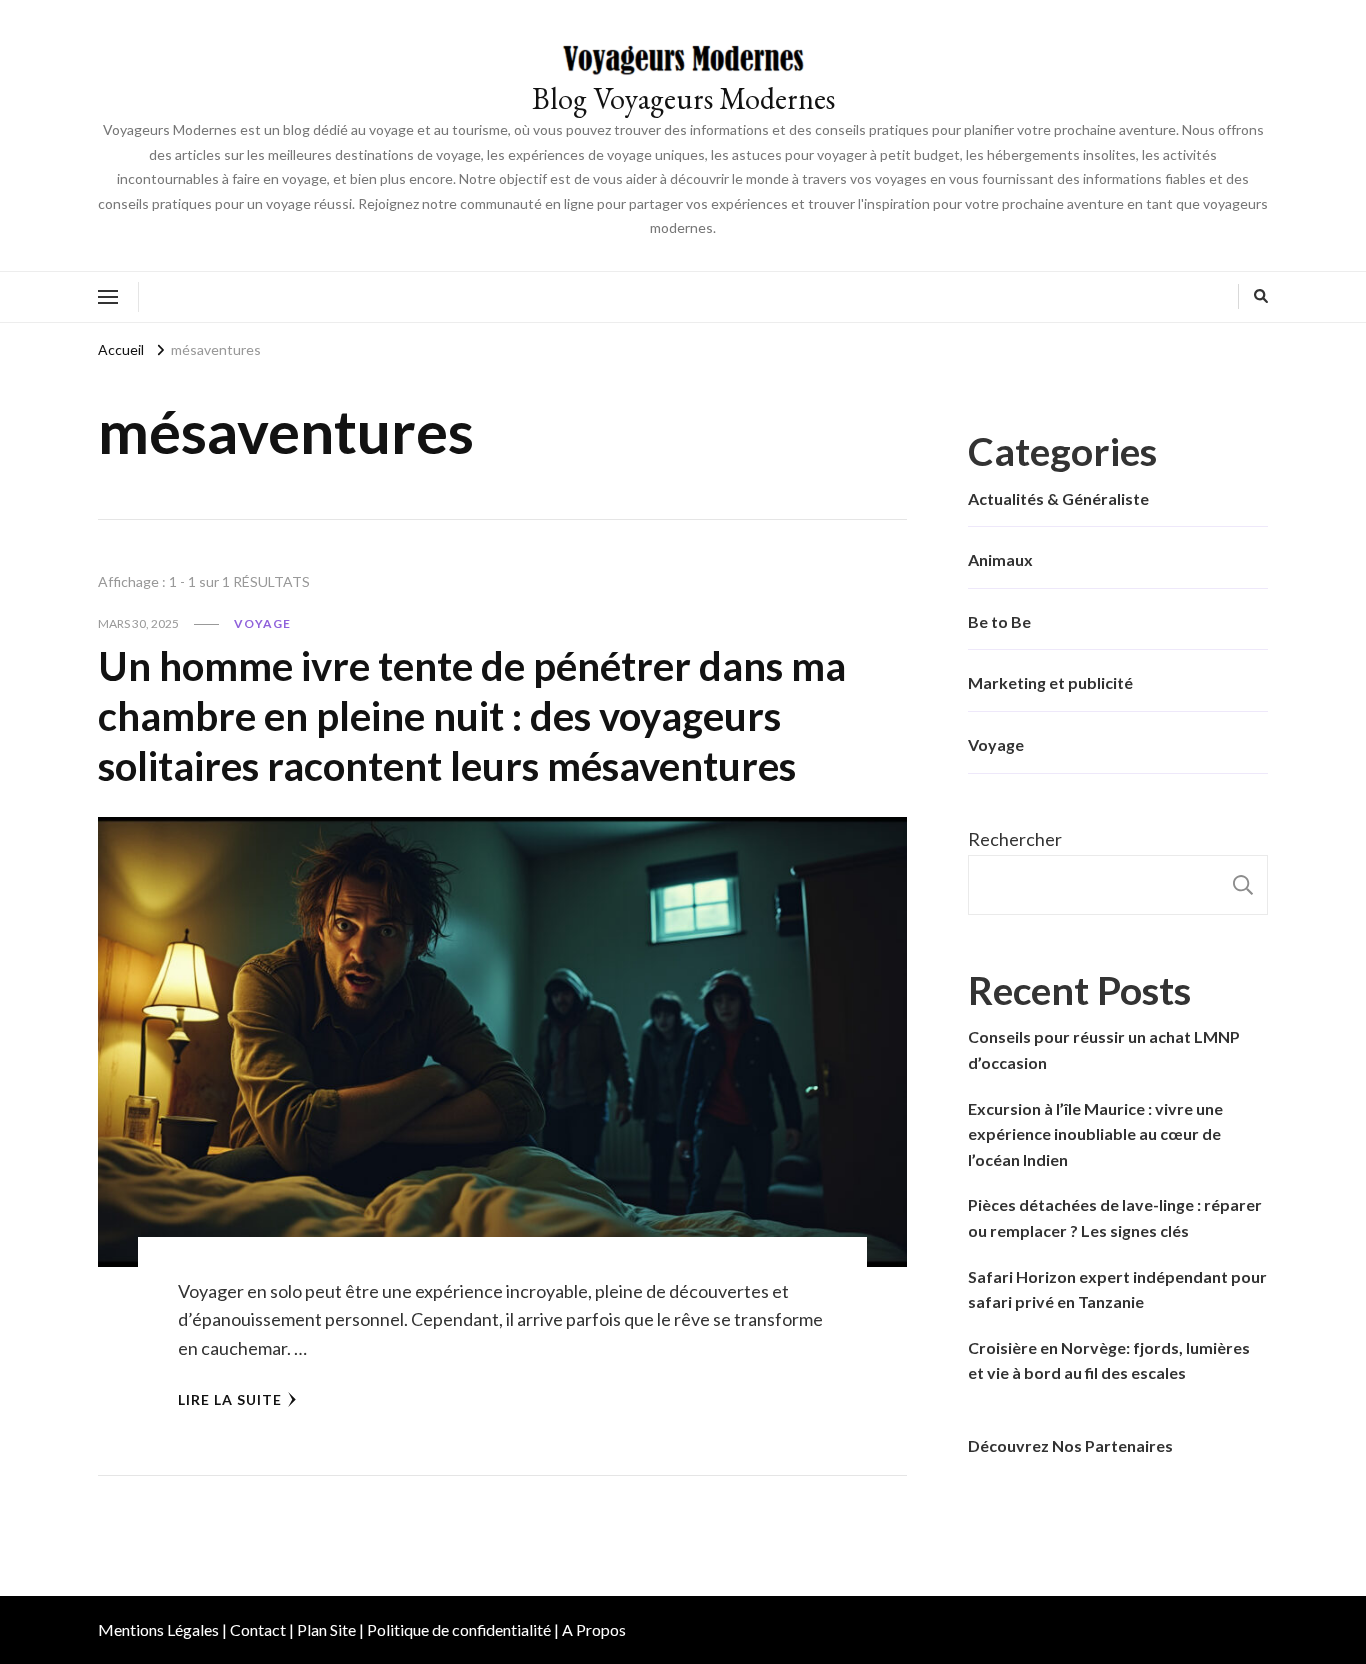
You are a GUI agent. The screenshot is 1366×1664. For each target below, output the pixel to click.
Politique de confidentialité (459, 1629)
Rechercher (1015, 839)
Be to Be (999, 621)
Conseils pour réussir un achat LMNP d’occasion (1104, 1049)
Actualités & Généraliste (1058, 498)
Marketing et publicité (1050, 682)
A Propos (594, 1629)
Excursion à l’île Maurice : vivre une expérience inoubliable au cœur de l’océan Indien (1095, 1134)
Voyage (262, 623)
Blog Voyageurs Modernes (683, 98)
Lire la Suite (230, 1399)
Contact (258, 1629)
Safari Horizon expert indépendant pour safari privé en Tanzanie (1117, 1289)
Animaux (1000, 559)
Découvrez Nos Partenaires (1070, 1445)
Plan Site (326, 1629)
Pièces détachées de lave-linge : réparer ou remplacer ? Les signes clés (1115, 1217)
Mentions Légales (158, 1629)
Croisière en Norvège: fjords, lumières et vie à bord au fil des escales (1109, 1360)
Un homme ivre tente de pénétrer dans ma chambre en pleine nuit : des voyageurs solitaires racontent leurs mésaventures (472, 716)
